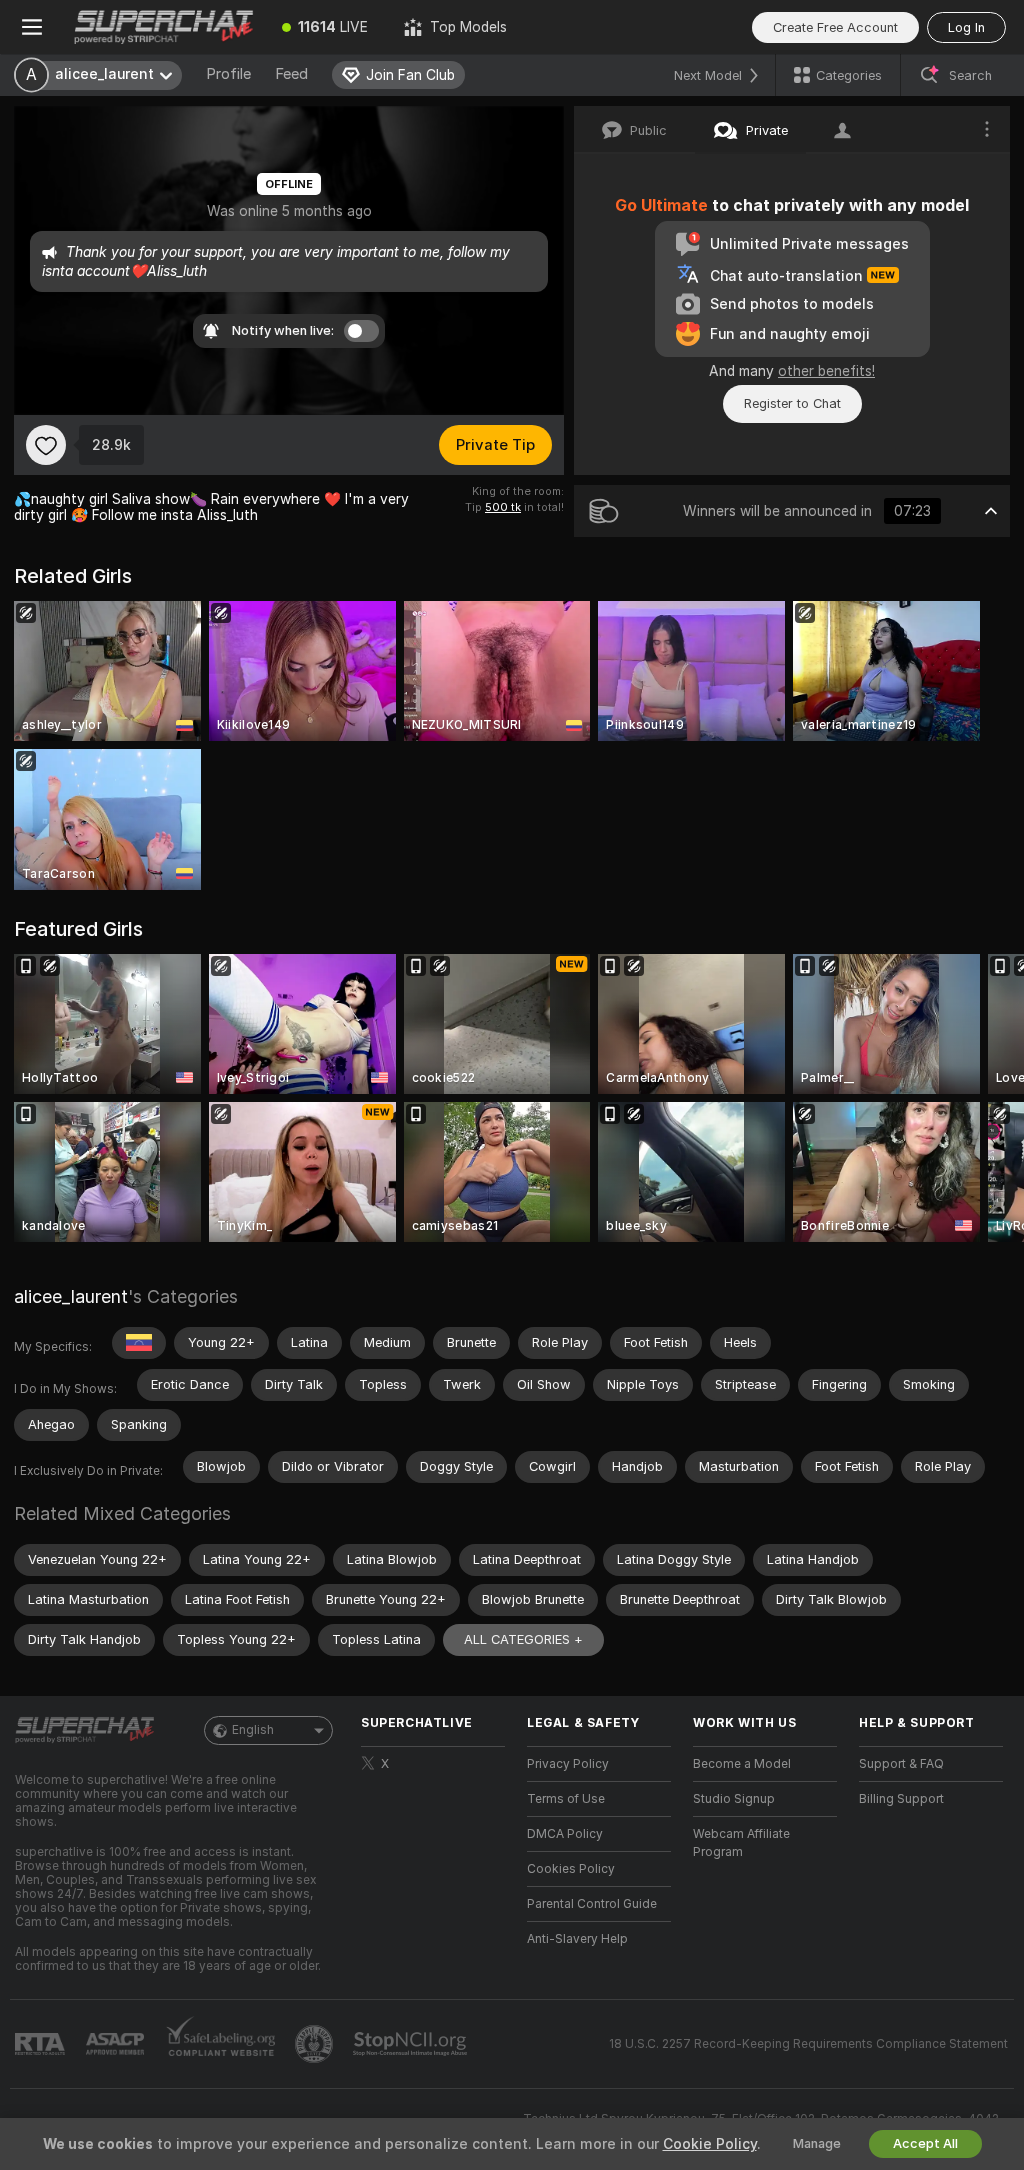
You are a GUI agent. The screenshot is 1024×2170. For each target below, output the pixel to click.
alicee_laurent (71, 1296)
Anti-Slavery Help (577, 1939)
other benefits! (826, 371)
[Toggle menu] (32, 27)
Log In (966, 27)
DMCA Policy (565, 1834)
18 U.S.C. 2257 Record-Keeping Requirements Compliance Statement (808, 2044)
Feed (291, 74)
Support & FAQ (901, 1764)
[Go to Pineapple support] (316, 2044)
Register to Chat (792, 403)
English (253, 1730)
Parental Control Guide (592, 1904)
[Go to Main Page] (164, 27)
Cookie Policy (710, 2144)
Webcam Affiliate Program (741, 1843)
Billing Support (901, 1799)
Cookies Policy (571, 1869)
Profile (228, 74)
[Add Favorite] (46, 445)
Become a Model (742, 1764)
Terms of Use (566, 1799)
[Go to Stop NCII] (412, 2044)
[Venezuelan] (139, 1343)
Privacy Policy (568, 1764)
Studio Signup (734, 1799)
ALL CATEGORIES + (523, 1639)
